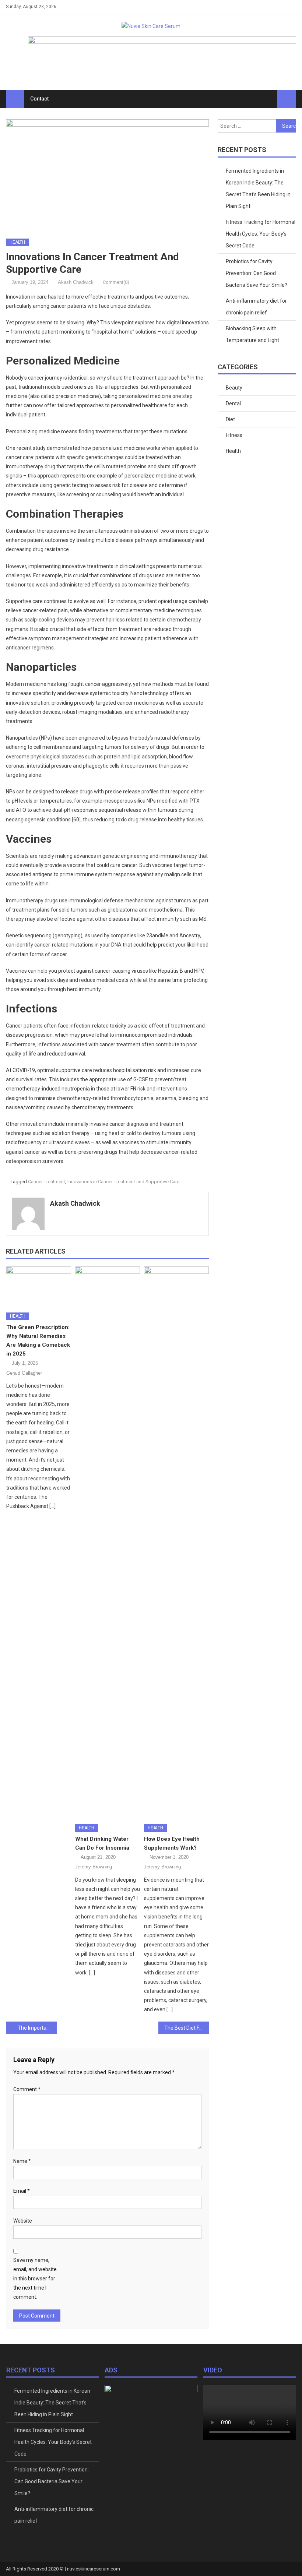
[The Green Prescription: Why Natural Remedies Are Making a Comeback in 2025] (39, 1287)
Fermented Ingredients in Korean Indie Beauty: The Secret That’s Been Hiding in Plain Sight (258, 188)
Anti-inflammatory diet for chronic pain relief (256, 307)
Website (23, 2221)
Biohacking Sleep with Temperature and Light (252, 334)
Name (22, 2161)
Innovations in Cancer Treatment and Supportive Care (123, 1182)
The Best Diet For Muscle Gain (187, 2028)
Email (22, 2191)
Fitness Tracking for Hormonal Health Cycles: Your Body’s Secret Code (261, 234)
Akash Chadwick (76, 282)
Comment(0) (116, 282)
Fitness (234, 435)
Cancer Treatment (47, 1182)
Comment (27, 2089)
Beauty (234, 388)
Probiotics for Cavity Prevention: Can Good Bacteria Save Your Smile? (257, 273)
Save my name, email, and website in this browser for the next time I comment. (35, 2279)
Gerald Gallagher (24, 1373)
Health (17, 242)
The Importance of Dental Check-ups (37, 2028)
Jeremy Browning (94, 1867)
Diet (230, 419)
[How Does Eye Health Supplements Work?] (176, 1543)
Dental (233, 404)
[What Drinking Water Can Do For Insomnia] (108, 1543)
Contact (39, 99)
